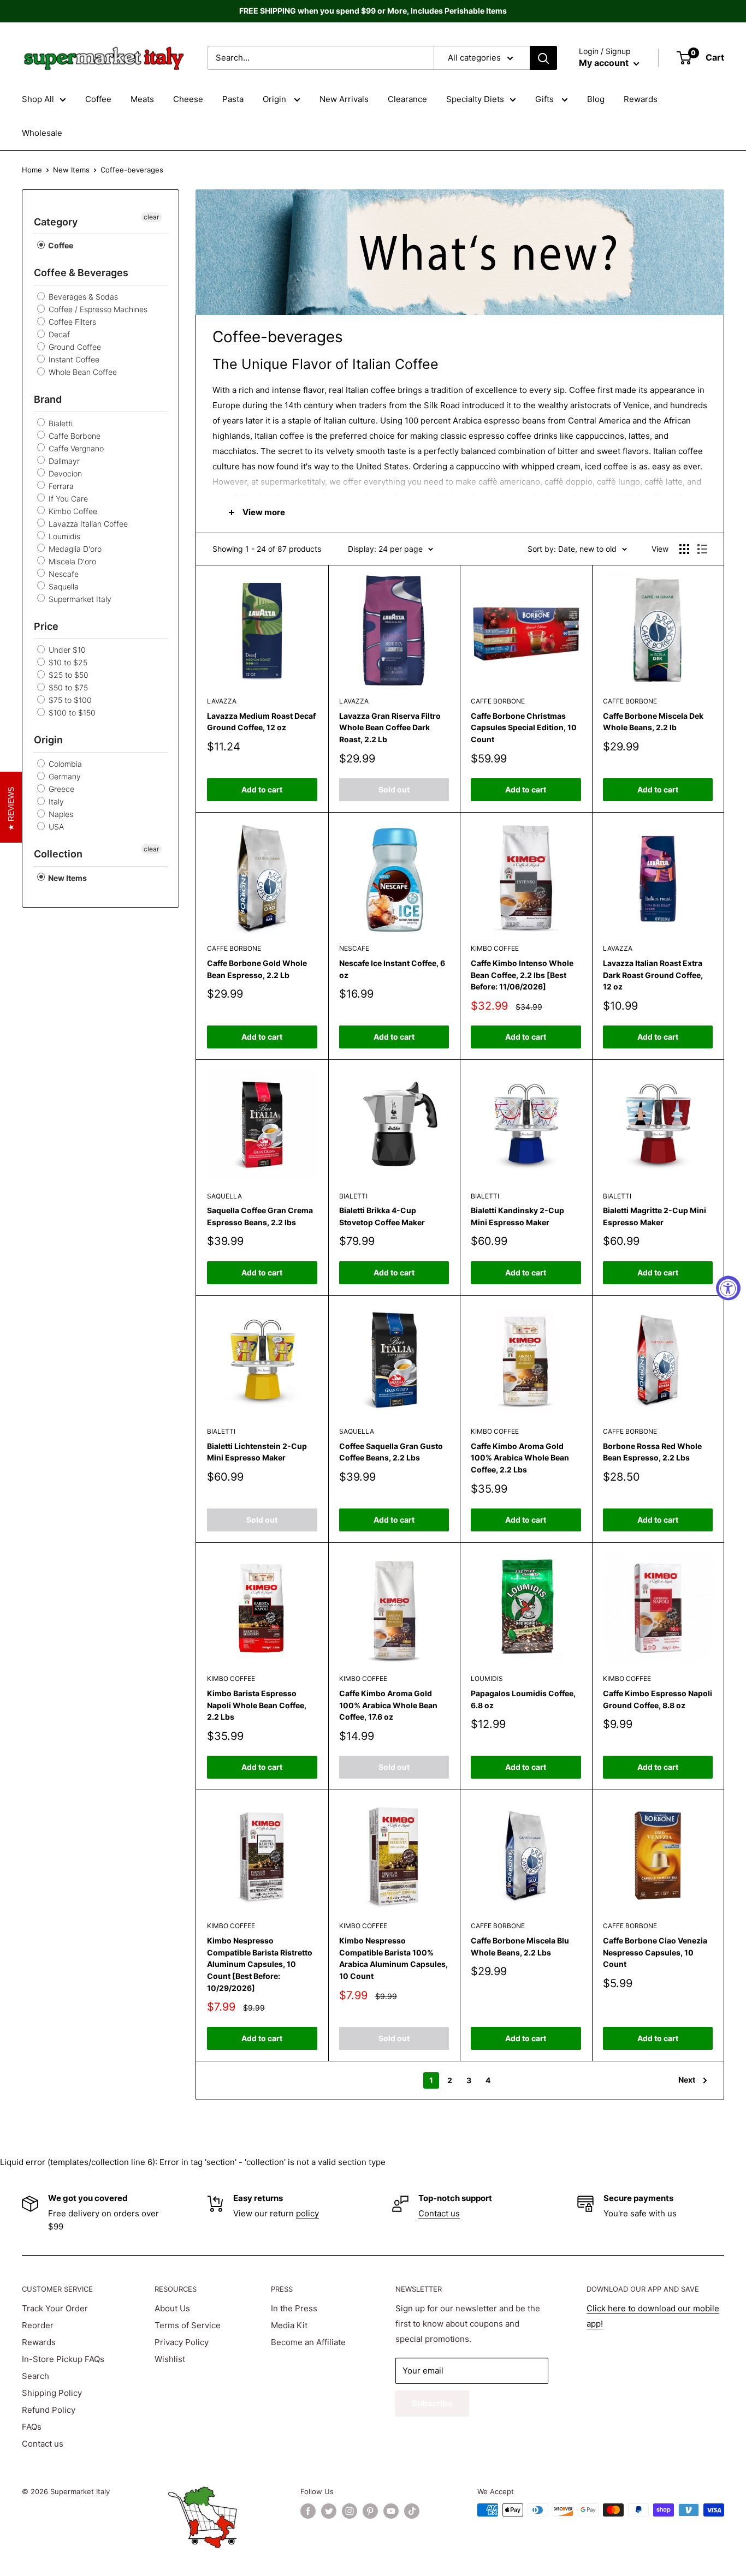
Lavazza (222, 701)
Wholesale (42, 133)
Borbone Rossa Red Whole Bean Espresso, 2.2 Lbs (652, 1452)
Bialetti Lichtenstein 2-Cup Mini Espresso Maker (257, 1452)
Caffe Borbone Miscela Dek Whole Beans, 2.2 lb (653, 722)
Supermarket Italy (79, 599)
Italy (55, 801)
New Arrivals (344, 99)
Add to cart (262, 789)
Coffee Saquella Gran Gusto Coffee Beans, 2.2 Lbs (391, 1452)
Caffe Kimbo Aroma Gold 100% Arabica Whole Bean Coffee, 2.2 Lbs (520, 1458)
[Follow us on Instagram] (350, 2511)
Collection (58, 854)
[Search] (543, 58)
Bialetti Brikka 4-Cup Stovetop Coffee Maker (382, 1216)
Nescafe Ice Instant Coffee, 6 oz (392, 969)
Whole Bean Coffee (82, 372)
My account (605, 63)
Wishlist (170, 2359)
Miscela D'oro (71, 561)
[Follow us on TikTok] (412, 2511)
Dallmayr (63, 461)
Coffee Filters (71, 322)
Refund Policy (49, 2410)
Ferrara (60, 486)
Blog (596, 99)
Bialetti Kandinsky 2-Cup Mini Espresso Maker (517, 1216)
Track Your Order (55, 2308)
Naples (60, 814)
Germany (64, 776)
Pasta (233, 99)
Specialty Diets (475, 99)
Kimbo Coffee (72, 511)
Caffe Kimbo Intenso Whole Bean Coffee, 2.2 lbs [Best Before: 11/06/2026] (522, 975)
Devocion (64, 473)
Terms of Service (188, 2325)
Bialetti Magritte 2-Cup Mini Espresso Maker (655, 1216)
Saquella (63, 586)
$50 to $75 (67, 687)
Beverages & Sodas (82, 297)
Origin (276, 99)
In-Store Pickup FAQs (63, 2359)
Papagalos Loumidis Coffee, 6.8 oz (523, 1699)
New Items (71, 170)
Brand (48, 399)
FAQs (32, 2427)
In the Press (294, 2308)
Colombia (64, 764)
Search (35, 2376)
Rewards (641, 99)
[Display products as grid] (684, 549)
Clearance (407, 99)
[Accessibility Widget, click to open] (728, 1288)
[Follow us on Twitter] (329, 2511)
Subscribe (432, 2403)
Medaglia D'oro (74, 549)
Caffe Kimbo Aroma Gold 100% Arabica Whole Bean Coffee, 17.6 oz (388, 1705)
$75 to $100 (69, 700)
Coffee (98, 99)
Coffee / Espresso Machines (97, 309)
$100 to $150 (71, 712)
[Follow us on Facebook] (308, 2511)
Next (687, 2080)
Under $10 (66, 650)
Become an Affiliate (308, 2342)
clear (151, 217)
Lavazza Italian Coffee (87, 524)
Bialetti (60, 423)
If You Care (67, 499)
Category (56, 222)
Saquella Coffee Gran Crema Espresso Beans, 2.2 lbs (260, 1216)
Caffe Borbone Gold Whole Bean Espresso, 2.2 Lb (257, 969)
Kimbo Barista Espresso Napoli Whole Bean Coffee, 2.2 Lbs (257, 1705)
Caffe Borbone (73, 436)
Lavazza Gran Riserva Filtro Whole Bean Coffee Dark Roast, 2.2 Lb (390, 728)
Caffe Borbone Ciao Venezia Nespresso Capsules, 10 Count (655, 1952)
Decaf (58, 334)
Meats (142, 99)
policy (307, 2213)
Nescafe (63, 574)
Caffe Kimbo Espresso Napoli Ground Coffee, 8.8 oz (658, 1699)
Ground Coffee (74, 347)
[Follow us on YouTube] (391, 2511)
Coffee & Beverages (81, 273)
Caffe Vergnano (75, 448)
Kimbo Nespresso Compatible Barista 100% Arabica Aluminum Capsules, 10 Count (393, 1958)
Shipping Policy (52, 2393)
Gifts (546, 99)
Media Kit (289, 2325)
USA (55, 827)
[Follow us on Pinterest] (370, 2511)
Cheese (188, 99)
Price (46, 626)
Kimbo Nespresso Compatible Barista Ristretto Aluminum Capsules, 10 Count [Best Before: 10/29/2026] (260, 1964)
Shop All (38, 99)
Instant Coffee (73, 359)
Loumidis (63, 536)
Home (32, 170)
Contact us (439, 2213)
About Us (172, 2308)
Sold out (394, 789)
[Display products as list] (702, 549)
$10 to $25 (67, 662)
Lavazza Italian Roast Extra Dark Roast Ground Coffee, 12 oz (653, 975)
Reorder (38, 2325)
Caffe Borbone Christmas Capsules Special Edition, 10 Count (524, 728)
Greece (60, 789)
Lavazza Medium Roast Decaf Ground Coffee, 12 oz (261, 722)
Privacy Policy (182, 2342)
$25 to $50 (67, 675)
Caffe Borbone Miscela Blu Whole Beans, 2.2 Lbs (520, 1946)
